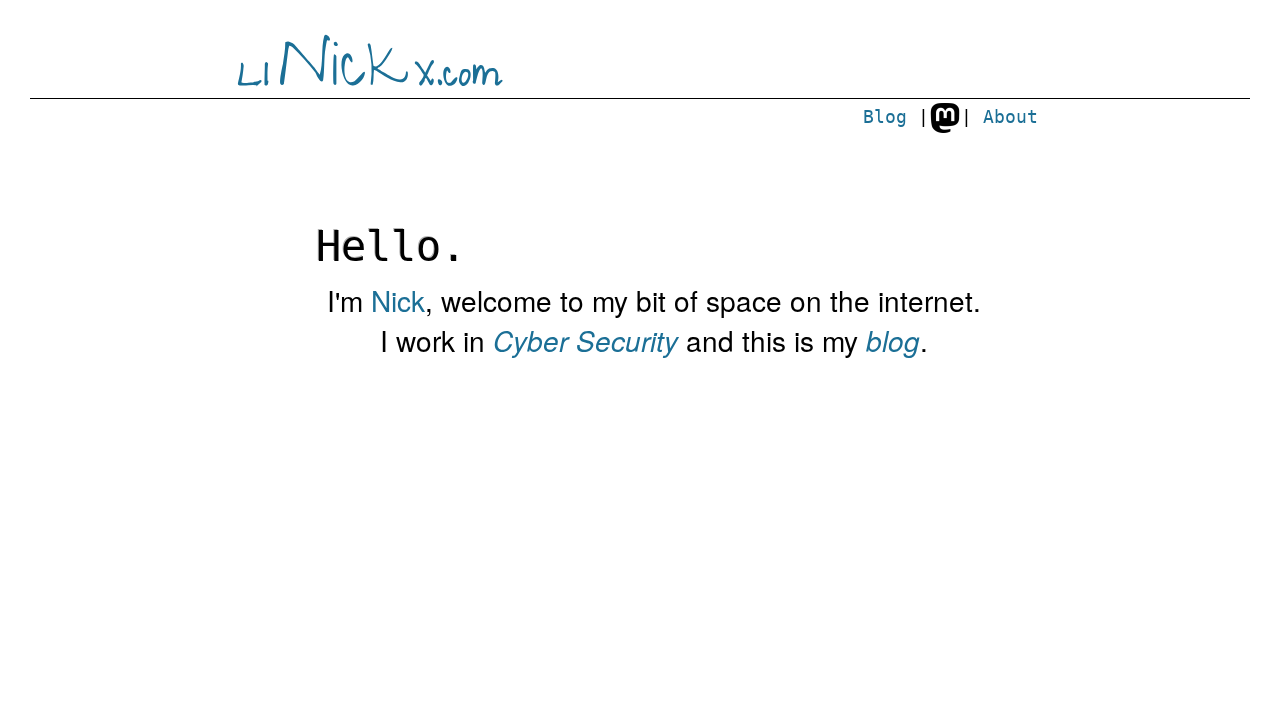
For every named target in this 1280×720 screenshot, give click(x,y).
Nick (398, 300)
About (1010, 117)
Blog (885, 117)
